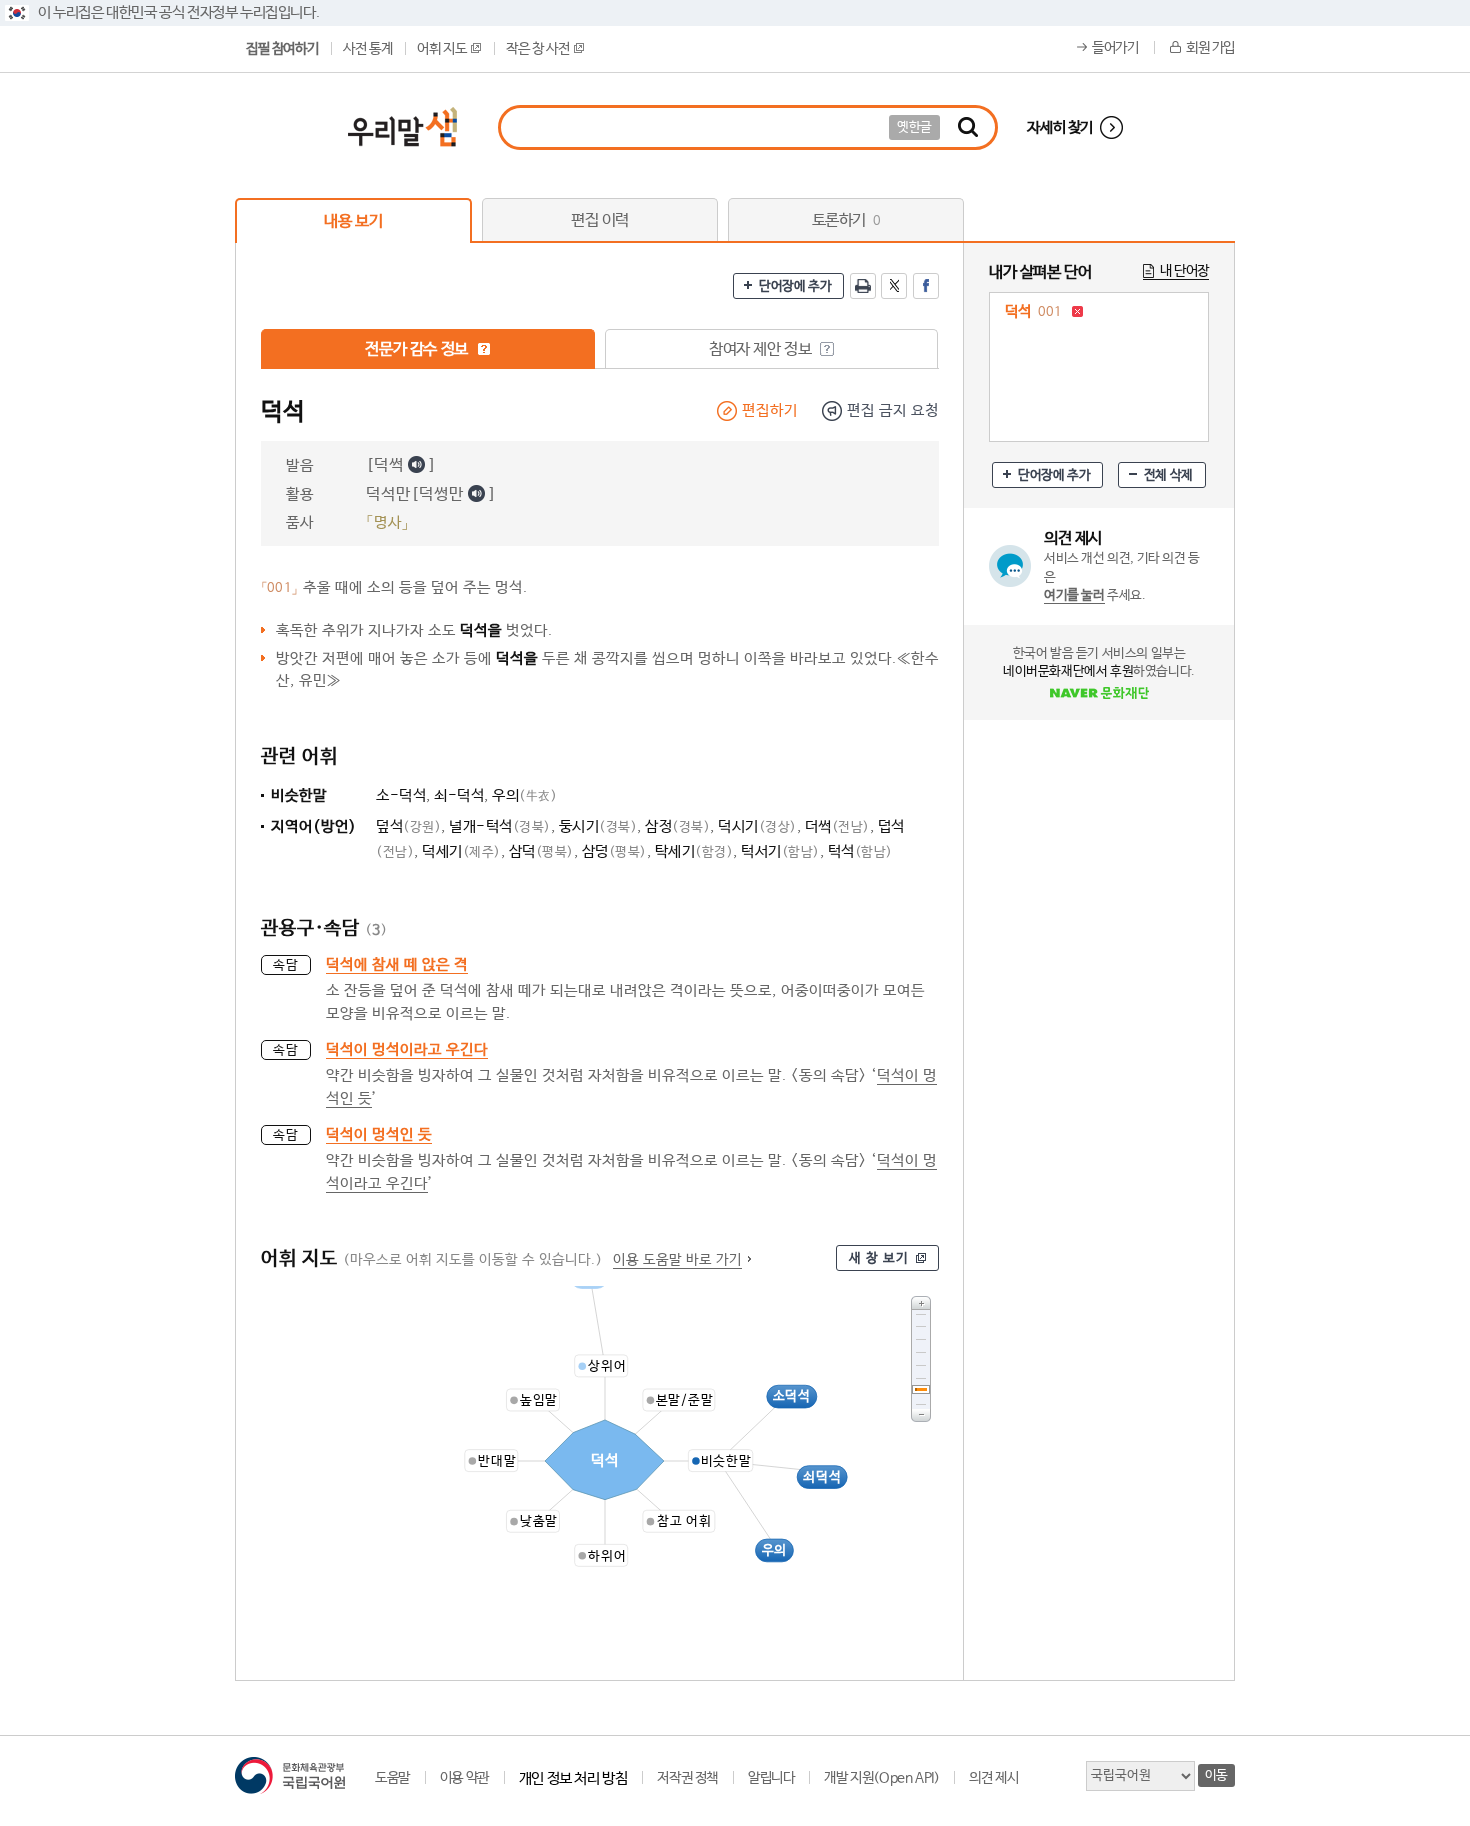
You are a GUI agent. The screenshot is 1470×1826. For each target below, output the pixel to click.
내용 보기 (353, 221)
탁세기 (694, 851)
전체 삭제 (1168, 475)
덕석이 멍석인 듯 (379, 1134)
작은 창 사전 (537, 49)
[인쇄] (863, 286)
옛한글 (914, 127)
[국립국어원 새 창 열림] (290, 1775)
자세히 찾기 (1060, 127)
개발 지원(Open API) (881, 1778)
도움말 (392, 1778)
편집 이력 (600, 220)
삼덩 (614, 851)
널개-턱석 (500, 826)
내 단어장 (1184, 271)
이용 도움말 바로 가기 (677, 1260)
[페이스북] (926, 286)
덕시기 (757, 826)
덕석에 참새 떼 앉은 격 (397, 964)
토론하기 (846, 220)
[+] (921, 1302)
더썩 (837, 826)
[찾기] (968, 127)
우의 (524, 795)
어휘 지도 (441, 49)
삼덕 (541, 851)
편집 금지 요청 (893, 410)
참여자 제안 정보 (762, 349)
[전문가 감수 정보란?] (484, 349)
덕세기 (461, 851)
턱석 (860, 851)
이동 (1216, 1775)
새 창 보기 (879, 1258)
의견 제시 (993, 1778)
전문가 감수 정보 (418, 349)
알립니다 (771, 1778)
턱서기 (780, 851)
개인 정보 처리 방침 (573, 1778)
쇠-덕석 (459, 795)
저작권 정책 (687, 1778)
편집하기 (770, 410)
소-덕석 (401, 795)
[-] (921, 1415)
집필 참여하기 (282, 49)
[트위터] (894, 286)
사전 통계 (367, 49)
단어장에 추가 (795, 286)
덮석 (408, 826)
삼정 (677, 826)
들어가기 (1115, 48)
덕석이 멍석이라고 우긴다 (407, 1049)
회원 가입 (1210, 48)
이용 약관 (464, 1778)
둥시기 (598, 826)
